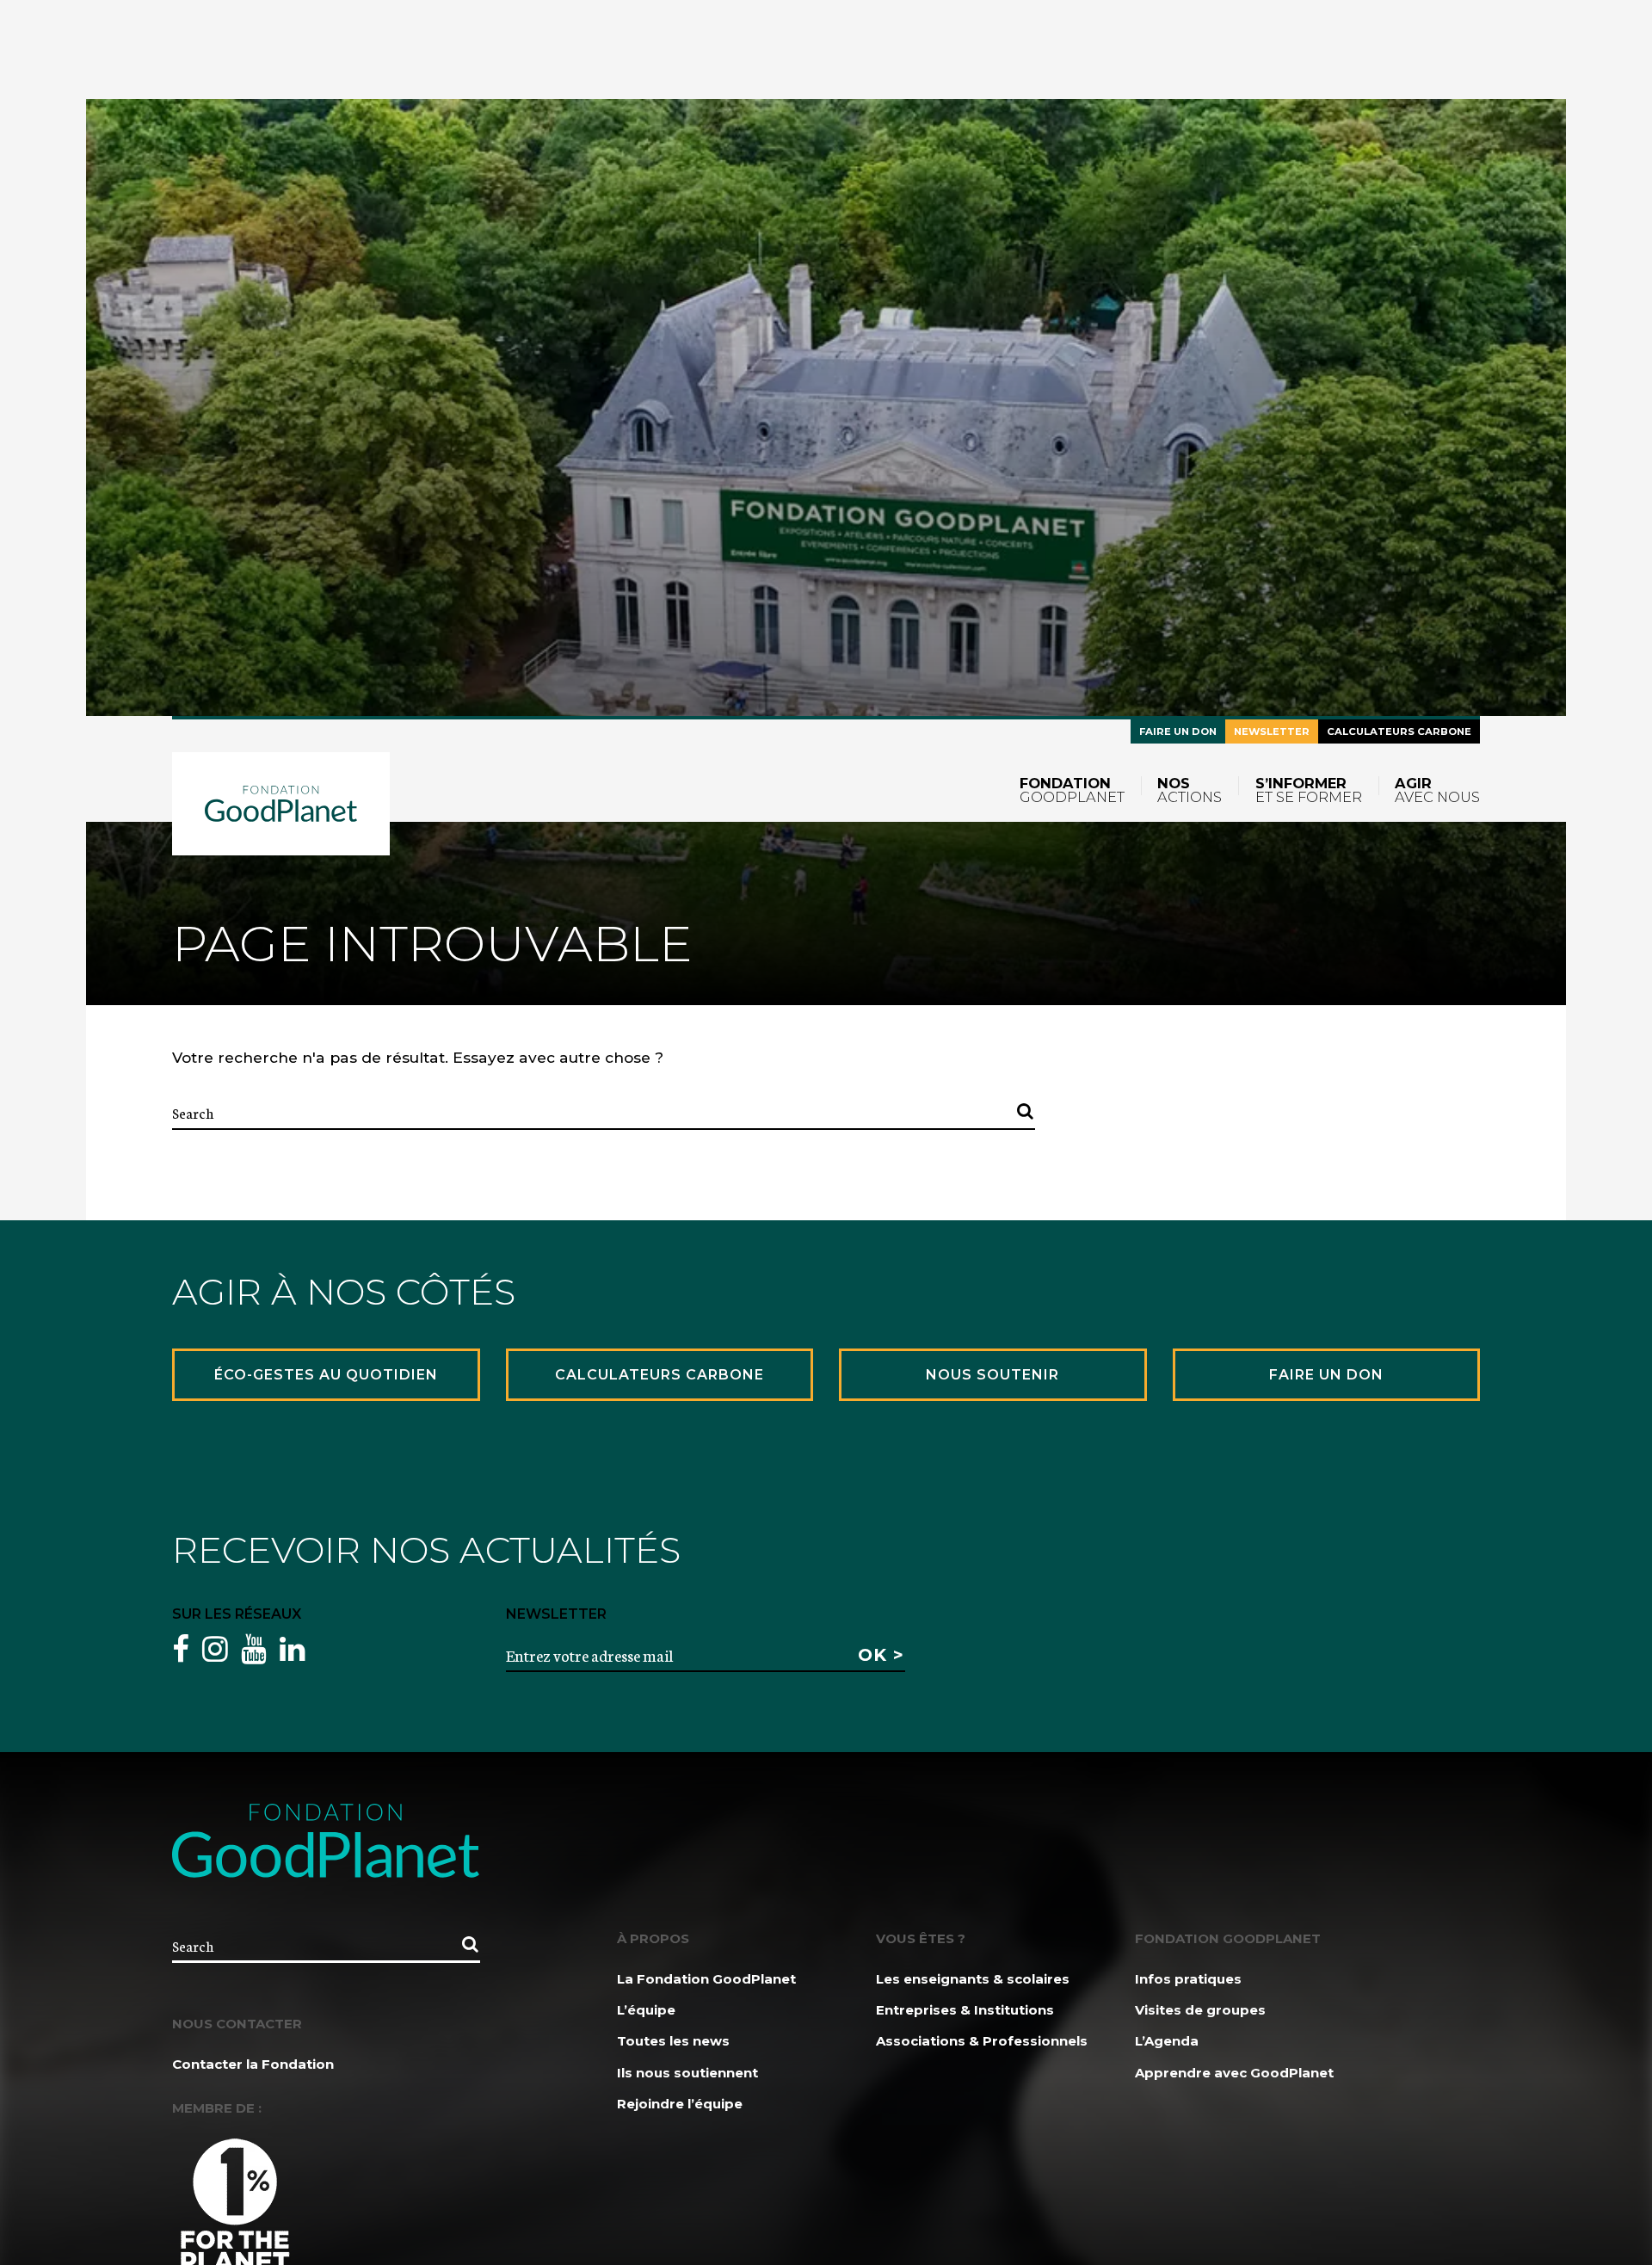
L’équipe (646, 2010)
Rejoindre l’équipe (680, 2104)
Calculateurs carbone (1399, 731)
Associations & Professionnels (982, 2041)
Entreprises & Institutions (965, 2010)
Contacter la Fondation (253, 2064)
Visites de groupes (1200, 2010)
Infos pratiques (1188, 1979)
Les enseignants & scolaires (973, 1979)
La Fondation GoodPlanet (706, 1979)
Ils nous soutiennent (687, 2073)
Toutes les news (673, 2041)
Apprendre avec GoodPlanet (1234, 2073)
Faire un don (1178, 731)
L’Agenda (1167, 2041)
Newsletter (1272, 731)
